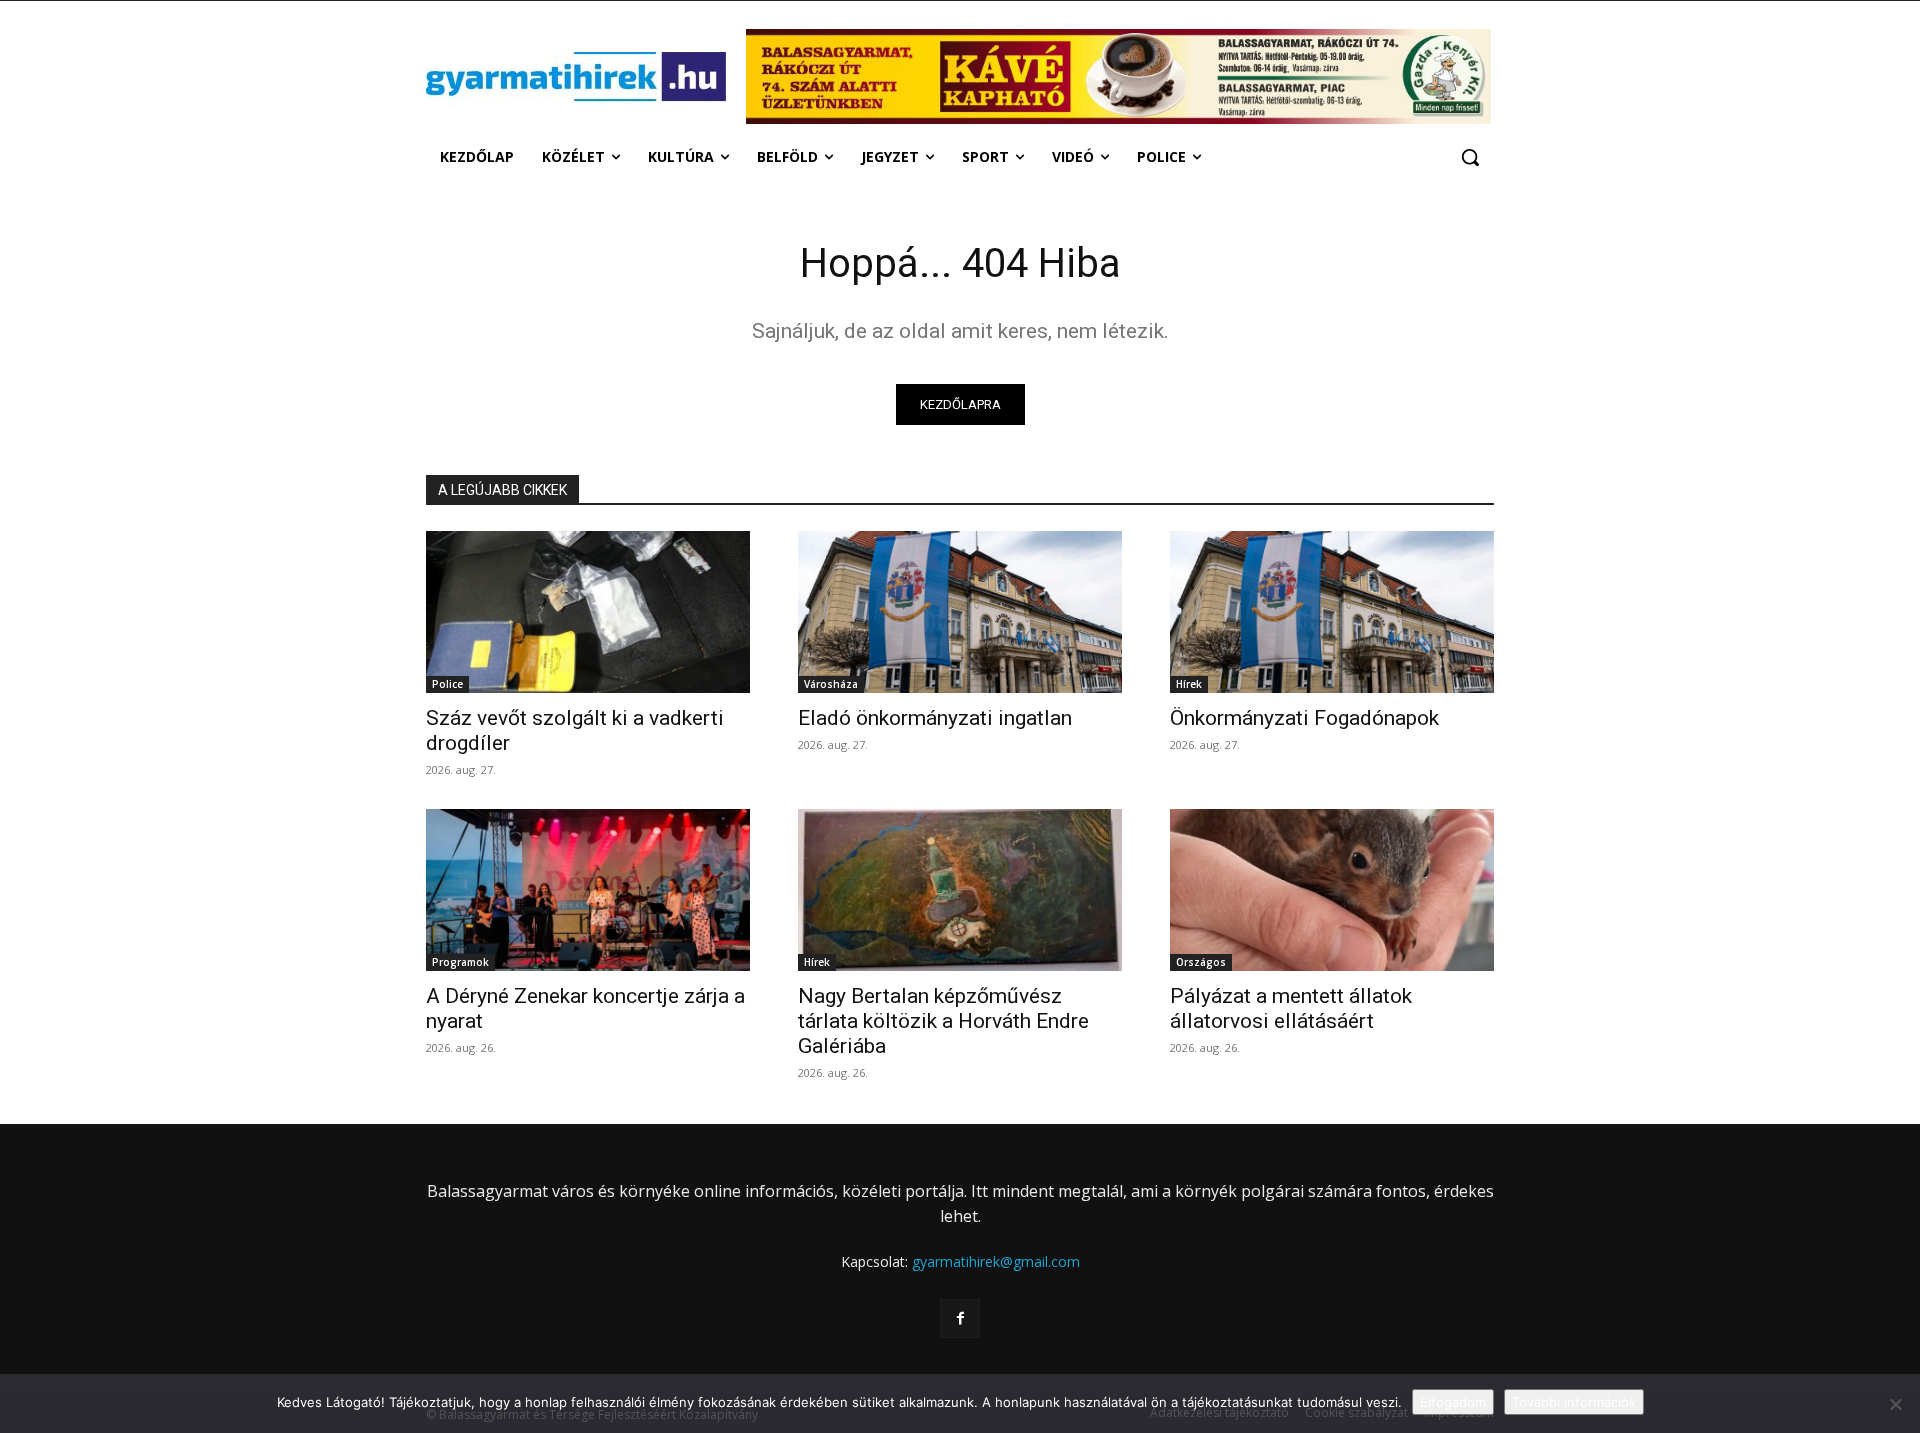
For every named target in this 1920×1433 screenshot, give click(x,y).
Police (447, 684)
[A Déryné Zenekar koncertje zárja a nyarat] (588, 890)
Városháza (831, 684)
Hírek (1189, 684)
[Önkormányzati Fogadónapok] (1332, 612)
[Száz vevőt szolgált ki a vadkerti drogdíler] (588, 612)
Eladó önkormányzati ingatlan (935, 718)
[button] (1470, 157)
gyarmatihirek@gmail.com (996, 1261)
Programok (460, 962)
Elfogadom (1453, 1402)
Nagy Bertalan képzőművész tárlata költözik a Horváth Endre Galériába (943, 1021)
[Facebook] (959, 1318)
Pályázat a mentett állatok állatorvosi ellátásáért (1291, 1008)
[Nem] (1895, 1404)
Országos (1201, 962)
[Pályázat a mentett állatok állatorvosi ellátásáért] (1332, 890)
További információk (1574, 1402)
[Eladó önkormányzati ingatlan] (960, 612)
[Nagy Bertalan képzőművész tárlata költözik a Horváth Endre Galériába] (960, 890)
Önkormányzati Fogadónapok (1304, 718)
